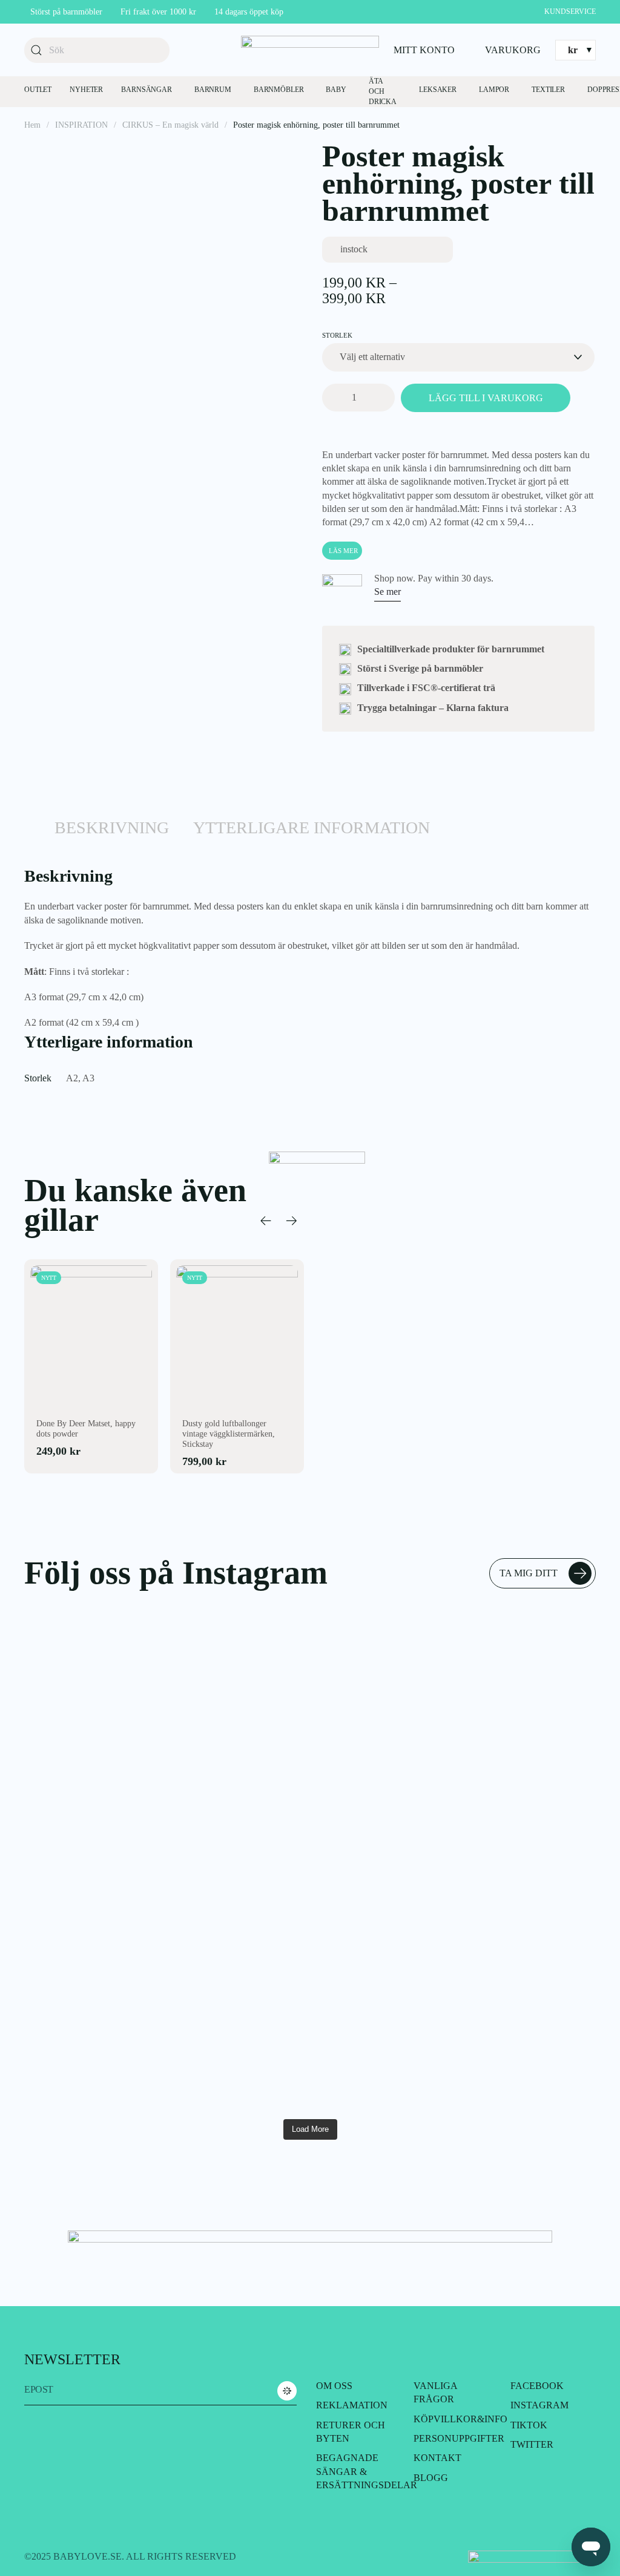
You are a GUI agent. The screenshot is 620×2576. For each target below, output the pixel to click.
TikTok (529, 2425)
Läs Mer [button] (343, 551)
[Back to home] (310, 50)
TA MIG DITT (529, 1573)
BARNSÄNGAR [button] (147, 90)
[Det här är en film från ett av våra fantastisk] (262, 1676)
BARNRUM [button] (213, 90)
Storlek (337, 335)
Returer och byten (351, 2432)
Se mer (387, 592)
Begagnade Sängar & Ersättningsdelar (367, 2471)
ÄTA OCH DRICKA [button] (383, 91)
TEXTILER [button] (548, 90)
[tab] (30, 837)
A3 (88, 1078)
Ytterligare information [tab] (312, 828)
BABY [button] (336, 90)
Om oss (334, 2386)
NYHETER (86, 90)
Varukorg (513, 50)
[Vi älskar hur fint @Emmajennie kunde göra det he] (454, 1798)
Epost (39, 2389)
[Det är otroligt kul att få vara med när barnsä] (166, 1662)
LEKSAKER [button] (438, 90)
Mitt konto (424, 50)
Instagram (539, 2405)
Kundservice (570, 11)
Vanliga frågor (435, 2392)
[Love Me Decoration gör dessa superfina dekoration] (69, 1825)
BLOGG (431, 2478)
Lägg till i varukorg (486, 398)
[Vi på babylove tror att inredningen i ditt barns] (551, 1858)
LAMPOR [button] (494, 90)
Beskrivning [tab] (112, 828)
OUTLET (38, 90)
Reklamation (352, 2405)
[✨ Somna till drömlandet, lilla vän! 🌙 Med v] (358, 1696)
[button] (266, 1221)
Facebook (537, 2386)
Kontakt (437, 2458)
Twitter (532, 2444)
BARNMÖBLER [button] (279, 90)
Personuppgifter (459, 2438)
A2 (72, 1078)
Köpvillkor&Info (460, 2419)
